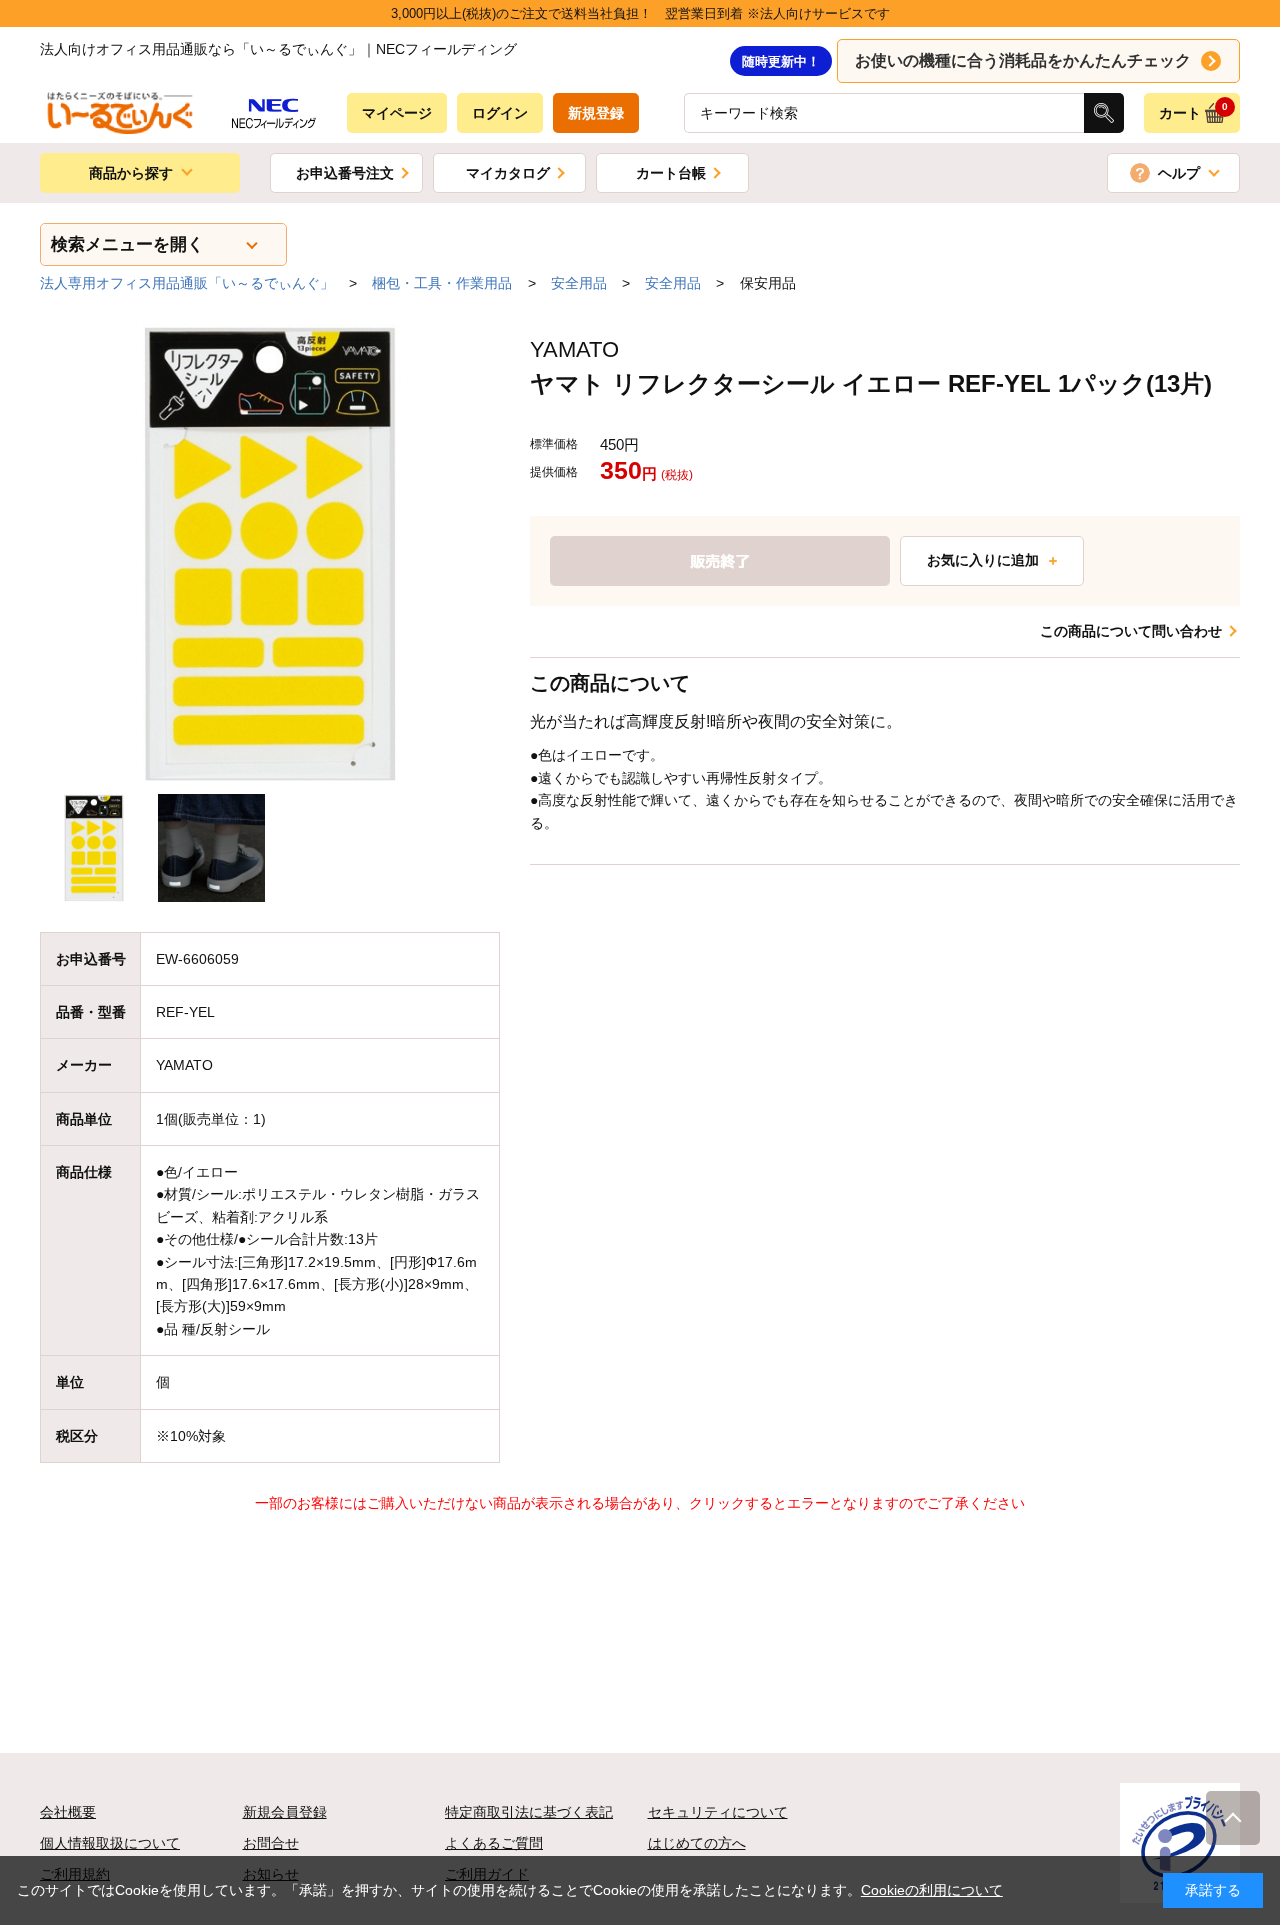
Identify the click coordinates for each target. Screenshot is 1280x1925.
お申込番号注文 (345, 173)
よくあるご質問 (494, 1843)
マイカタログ (508, 173)
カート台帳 (671, 173)
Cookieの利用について (932, 1890)
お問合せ (271, 1843)
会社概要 (68, 1812)
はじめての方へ (697, 1843)
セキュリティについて (718, 1812)
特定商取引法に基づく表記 (529, 1812)
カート (1194, 111)
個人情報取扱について (110, 1843)
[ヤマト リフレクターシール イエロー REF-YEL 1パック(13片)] (270, 554)
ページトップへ (1233, 1818)
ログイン (500, 113)
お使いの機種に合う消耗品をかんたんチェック (1023, 60)
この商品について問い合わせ (1131, 631)
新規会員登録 (285, 1812)
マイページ (397, 113)
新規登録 (596, 113)
